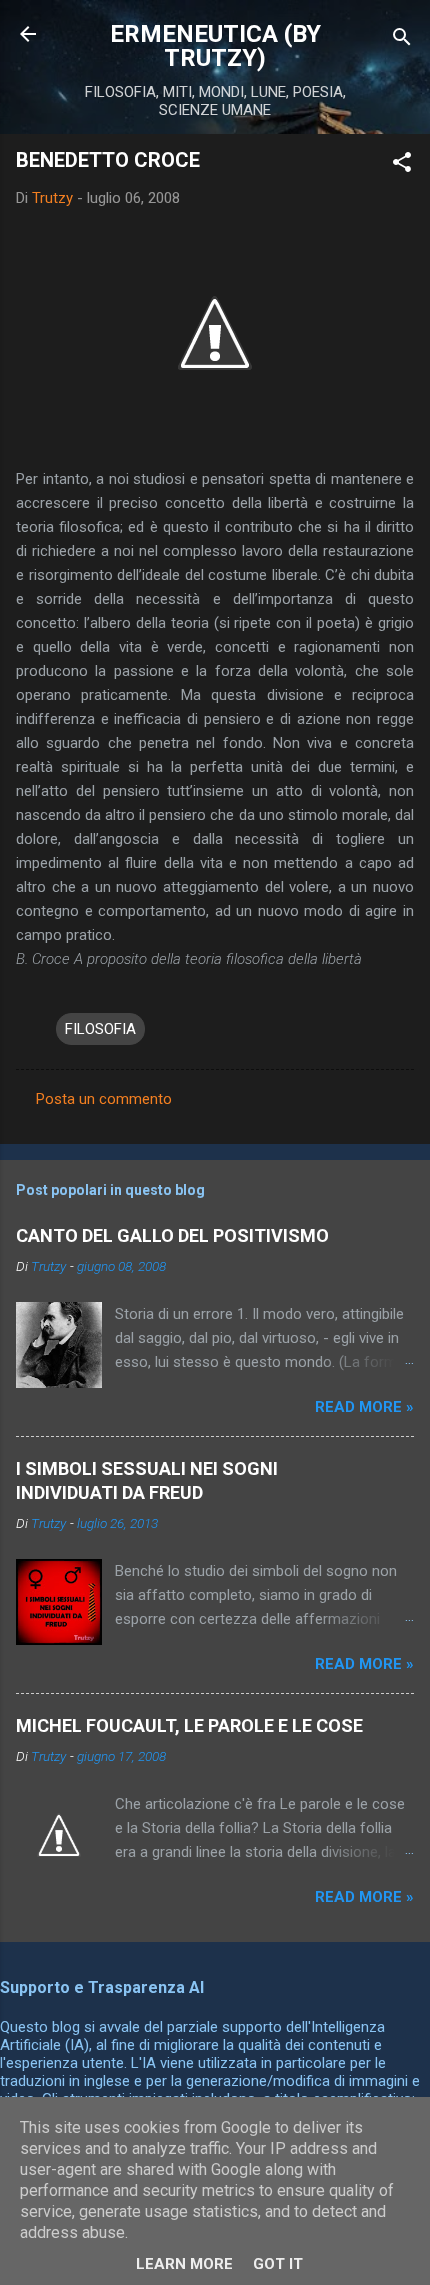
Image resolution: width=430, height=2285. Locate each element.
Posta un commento (104, 1099)
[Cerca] (402, 40)
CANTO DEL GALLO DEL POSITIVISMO (172, 1235)
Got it (278, 2264)
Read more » (364, 1407)
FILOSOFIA (100, 1029)
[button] (402, 165)
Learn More (184, 2264)
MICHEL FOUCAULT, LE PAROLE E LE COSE (189, 1725)
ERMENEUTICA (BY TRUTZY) (215, 46)
